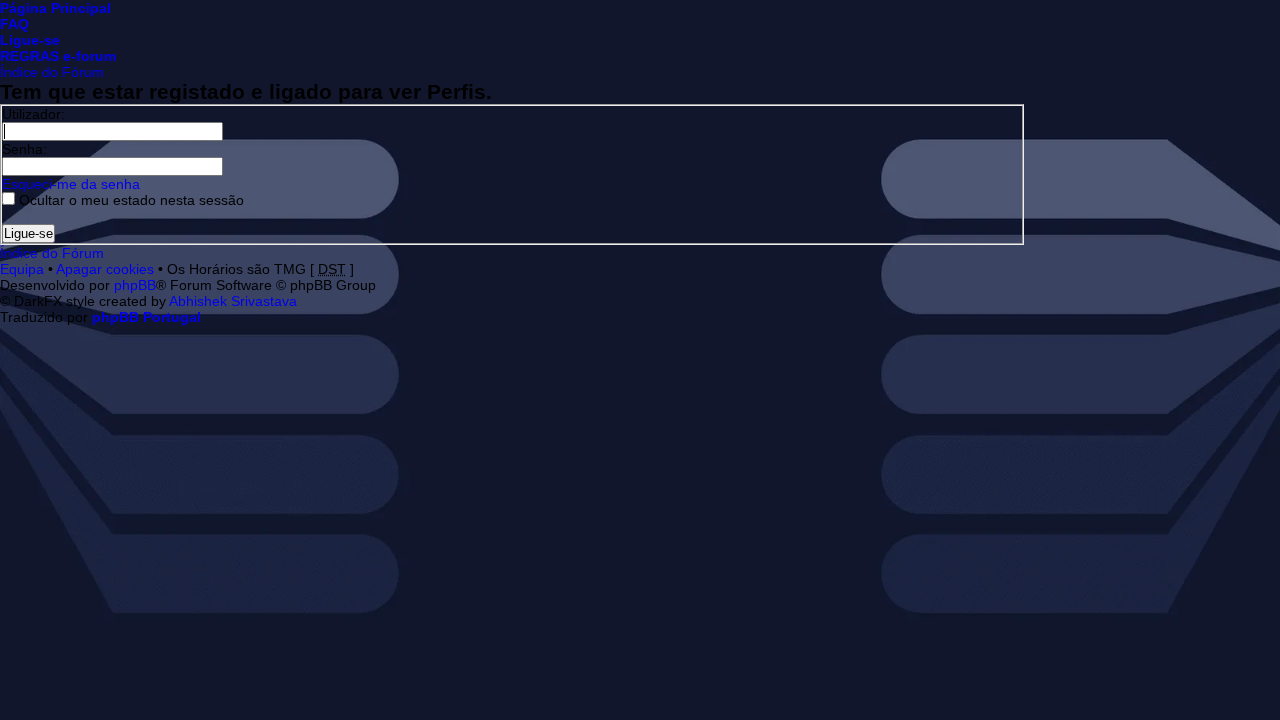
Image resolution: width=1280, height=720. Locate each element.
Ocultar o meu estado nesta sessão (129, 200)
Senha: (24, 149)
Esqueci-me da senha (71, 184)
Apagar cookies (105, 269)
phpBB (135, 285)
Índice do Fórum (52, 72)
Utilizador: (33, 114)
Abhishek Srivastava (233, 301)
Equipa (22, 269)
